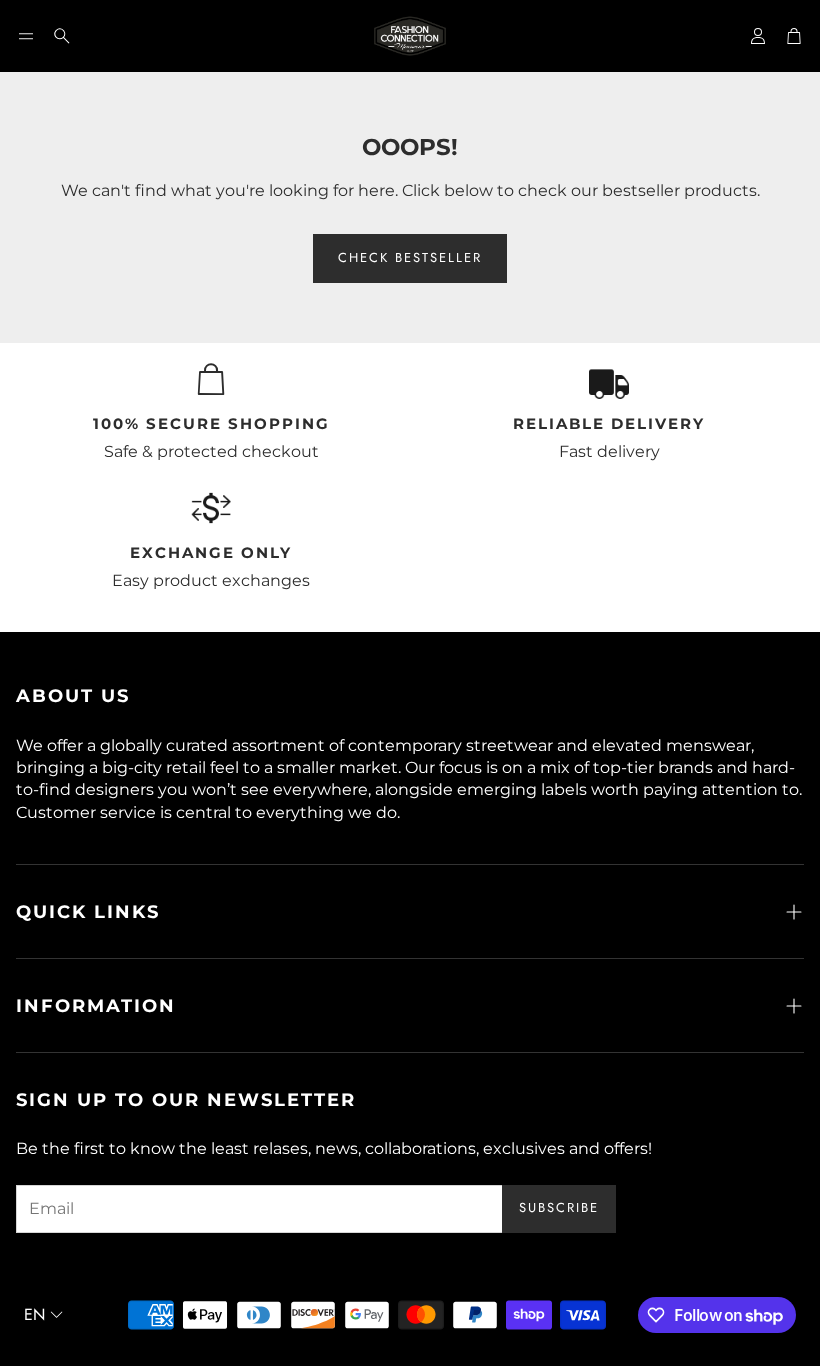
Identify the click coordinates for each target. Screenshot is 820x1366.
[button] (26, 36)
